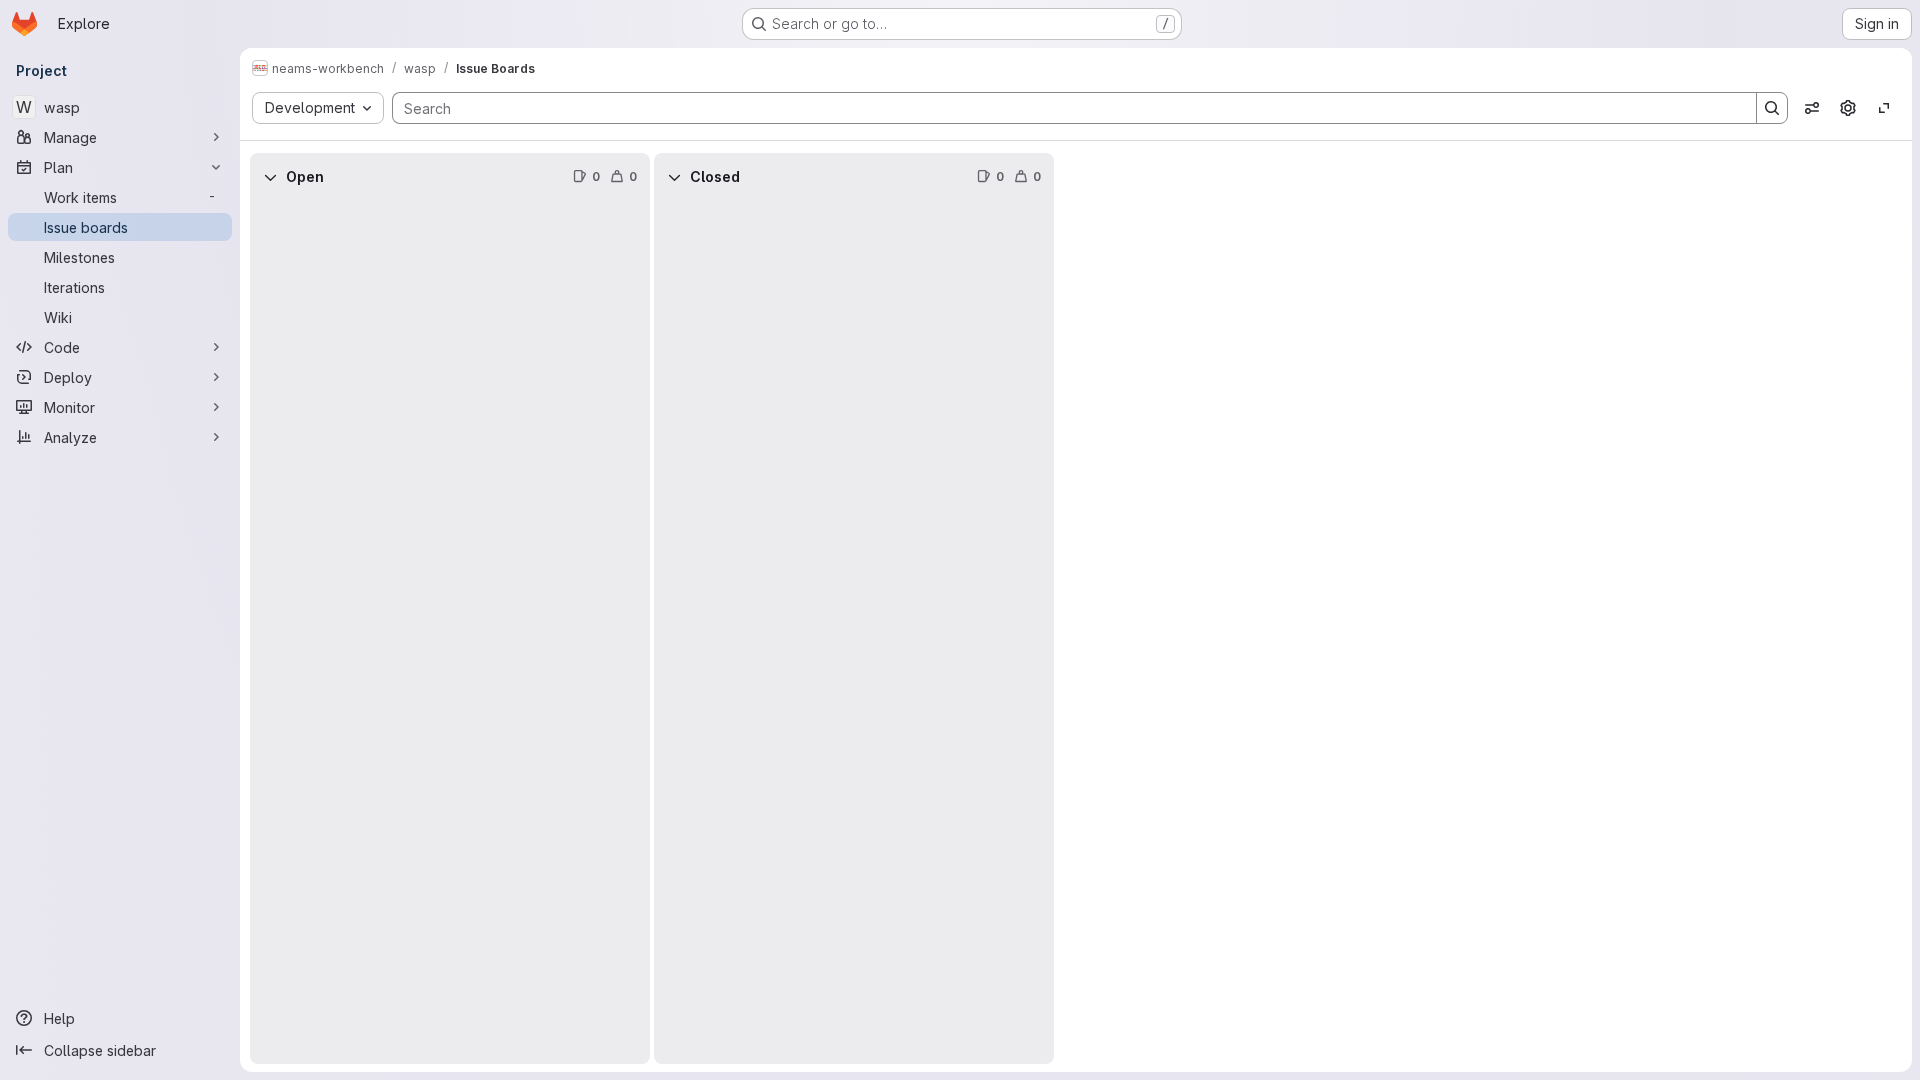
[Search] (1772, 108)
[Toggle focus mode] (1884, 108)
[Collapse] (270, 177)
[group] (450, 632)
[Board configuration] (1848, 108)
